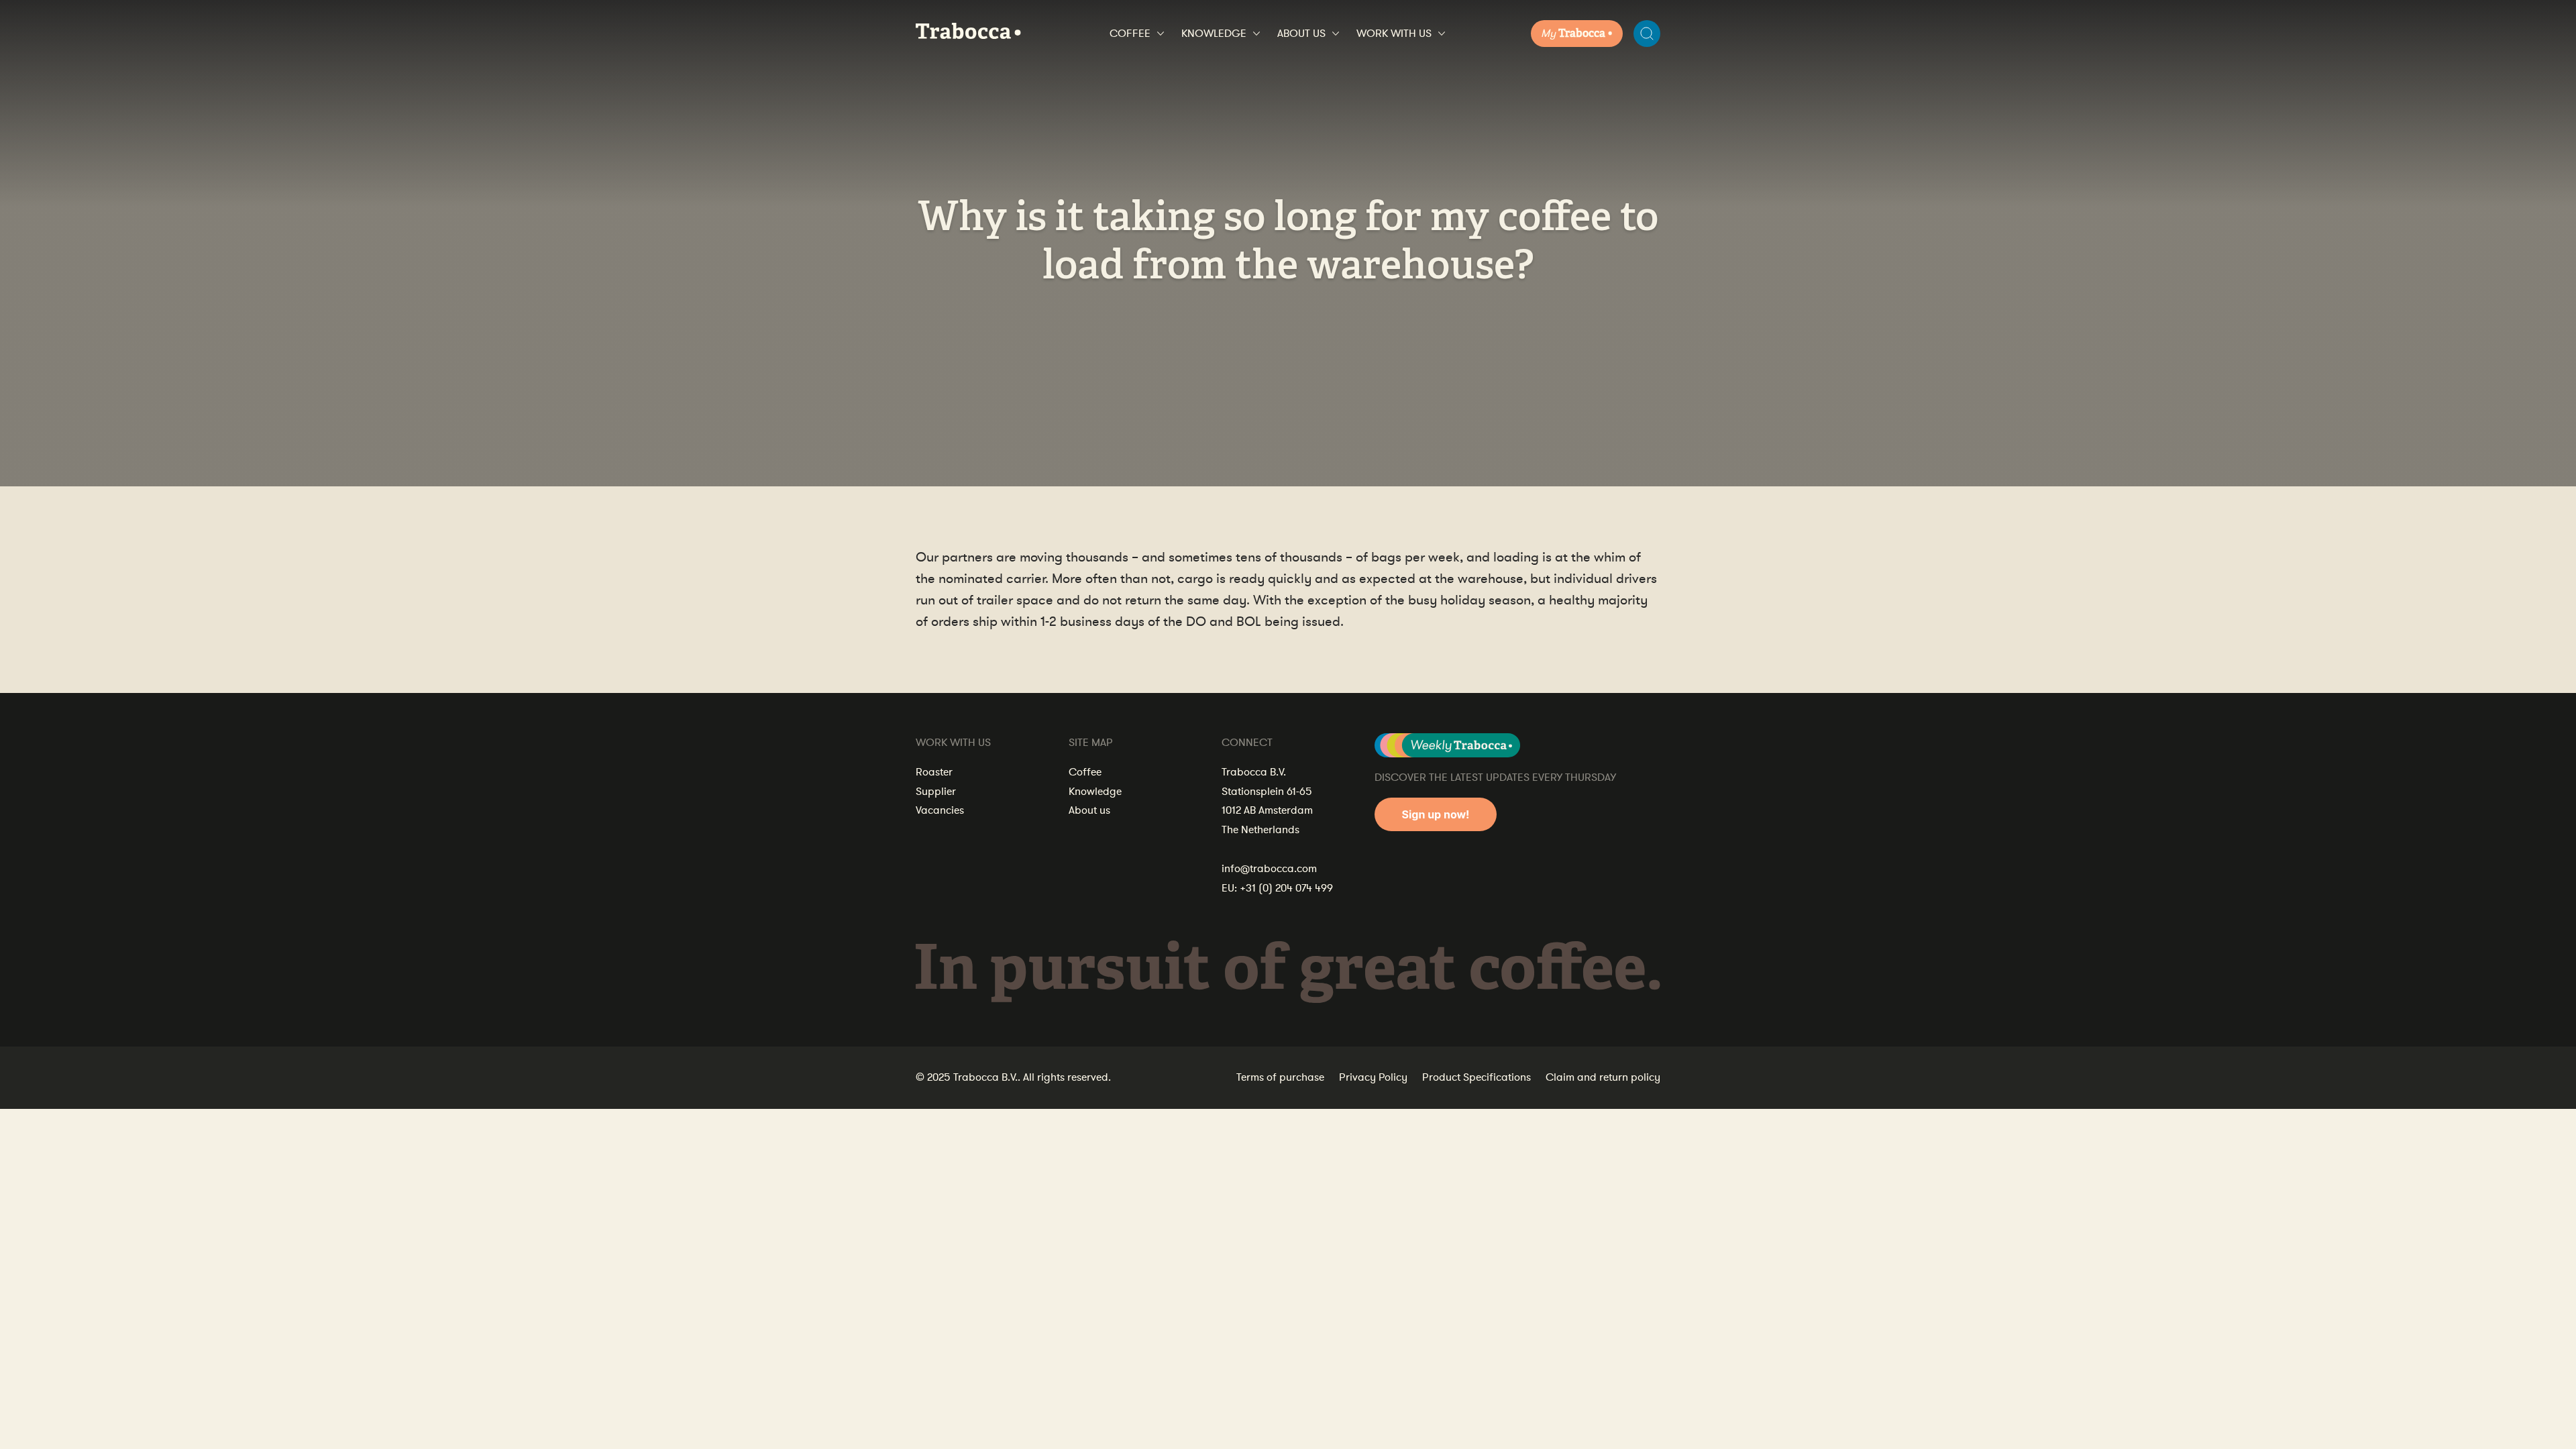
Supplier (936, 792)
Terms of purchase (1280, 1077)
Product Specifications (1477, 1077)
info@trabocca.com (1269, 869)
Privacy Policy (1373, 1077)
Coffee (1130, 34)
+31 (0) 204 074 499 (1286, 888)
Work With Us (1394, 34)
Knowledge (1214, 34)
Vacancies (940, 810)
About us (1301, 34)
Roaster (934, 772)
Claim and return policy (1603, 1077)
